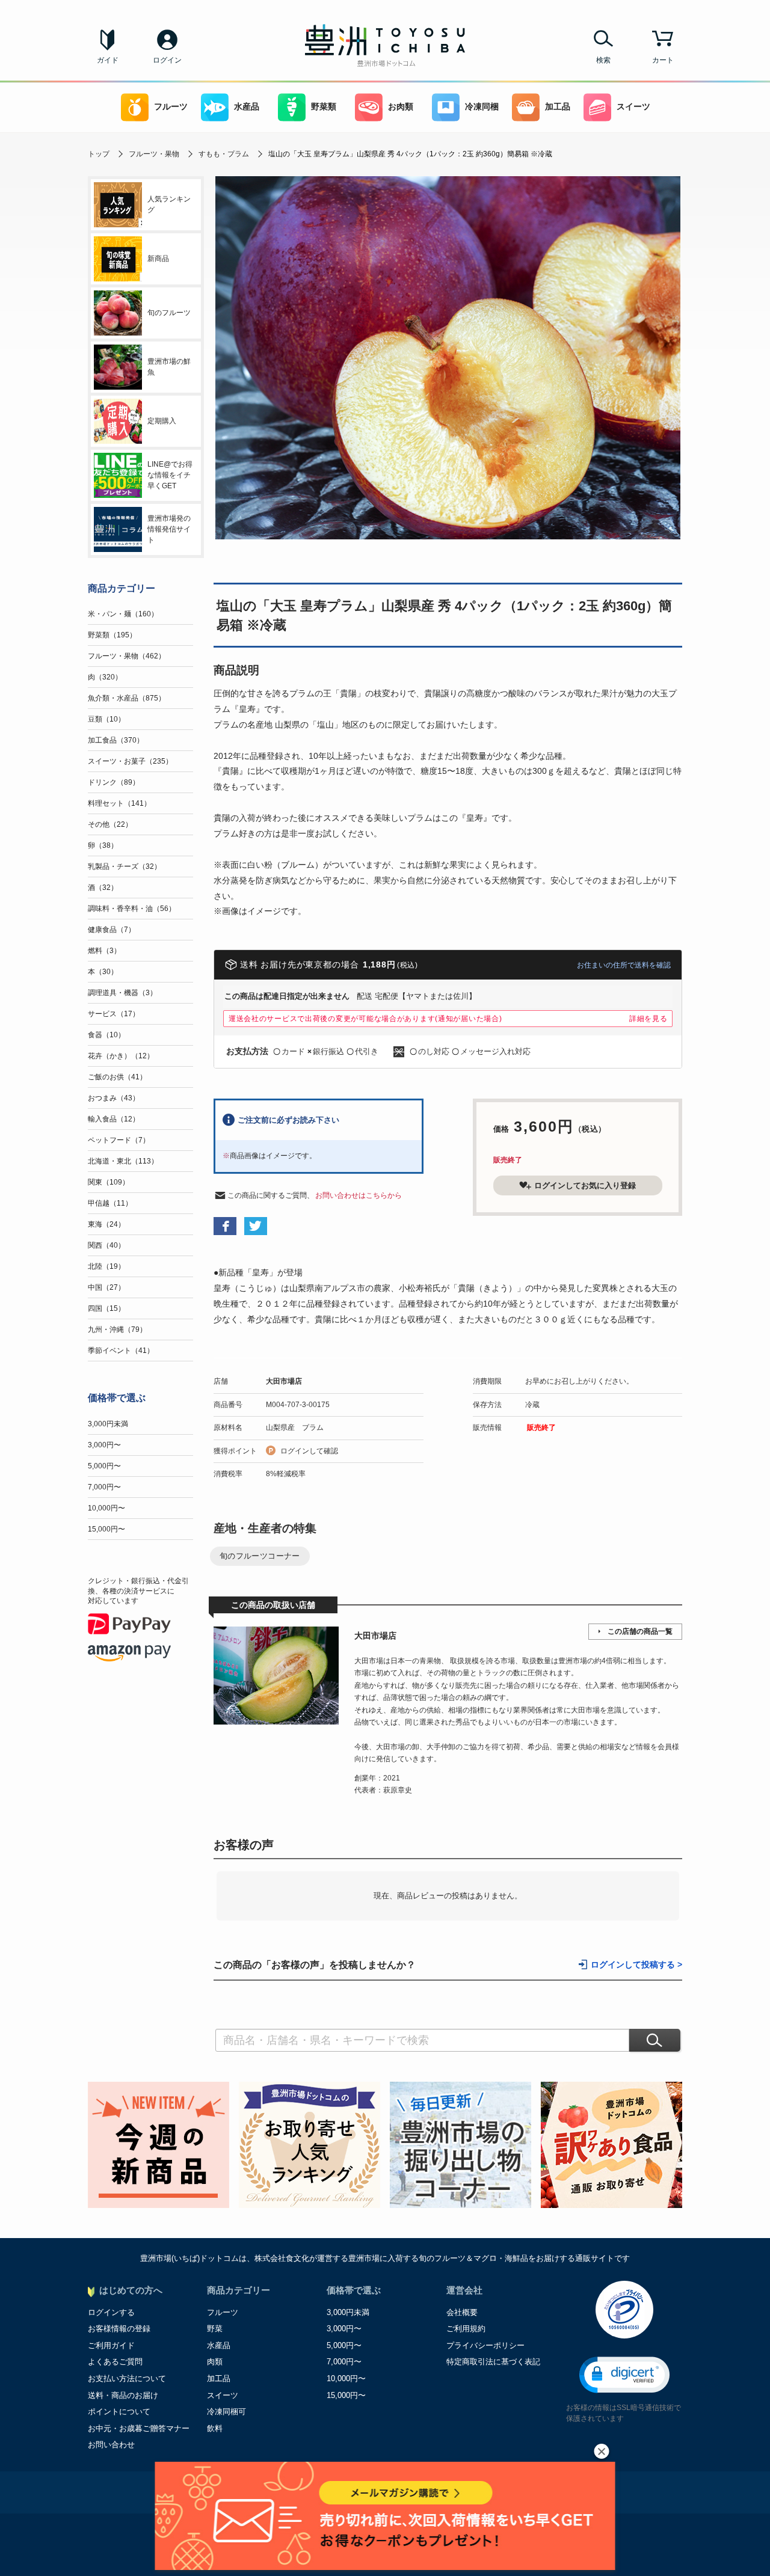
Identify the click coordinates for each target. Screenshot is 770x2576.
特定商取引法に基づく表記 (493, 2362)
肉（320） (105, 677)
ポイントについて (119, 2412)
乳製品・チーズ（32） (125, 866)
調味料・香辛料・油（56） (132, 909)
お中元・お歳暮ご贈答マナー (139, 2428)
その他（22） (110, 824)
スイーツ (633, 107)
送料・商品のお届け (123, 2395)
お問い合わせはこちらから (359, 1195)
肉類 (215, 2362)
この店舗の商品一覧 (640, 1631)
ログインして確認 (309, 1451)
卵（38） (103, 845)
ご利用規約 (466, 2329)
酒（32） (103, 888)
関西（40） (106, 1245)
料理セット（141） (119, 803)
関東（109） (109, 1182)
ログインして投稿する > (636, 1965)
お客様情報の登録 (119, 2329)
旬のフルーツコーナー (260, 1556)
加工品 (558, 107)
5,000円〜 (104, 1466)
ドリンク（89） (114, 782)
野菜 (215, 2329)
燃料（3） (104, 951)
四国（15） (106, 1308)
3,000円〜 (104, 1445)
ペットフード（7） (119, 1140)
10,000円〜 (106, 1508)
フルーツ (171, 107)
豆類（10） (106, 719)
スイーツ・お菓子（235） (130, 761)
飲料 (215, 2428)
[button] (624, 2375)
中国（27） (106, 1287)
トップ (99, 154)
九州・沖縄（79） (117, 1329)
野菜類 (324, 107)
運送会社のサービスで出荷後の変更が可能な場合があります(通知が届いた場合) (365, 1019)
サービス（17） (114, 1014)
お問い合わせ (111, 2445)
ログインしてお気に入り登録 (585, 1185)
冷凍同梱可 (226, 2412)
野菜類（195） (112, 635)
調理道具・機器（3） (122, 993)
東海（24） (106, 1224)
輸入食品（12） (114, 1119)
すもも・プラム (224, 154)
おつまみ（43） (114, 1098)
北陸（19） (106, 1266)
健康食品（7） (112, 930)
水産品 (247, 107)
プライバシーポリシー (485, 2345)
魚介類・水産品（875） (127, 698)
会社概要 (462, 2312)
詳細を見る (648, 1019)
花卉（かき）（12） (121, 1056)
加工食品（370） (116, 740)
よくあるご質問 (115, 2362)
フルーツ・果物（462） (127, 656)
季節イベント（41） (121, 1351)
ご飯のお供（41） (117, 1077)
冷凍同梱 (482, 107)
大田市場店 (284, 1381)
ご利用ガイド (111, 2345)
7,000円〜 (104, 1487)
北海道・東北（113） (123, 1161)
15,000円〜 (106, 1529)
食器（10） (106, 1035)
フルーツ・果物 (154, 154)
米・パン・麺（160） (123, 614)
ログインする (111, 2312)
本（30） (103, 972)
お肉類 (401, 107)
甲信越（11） (110, 1203)
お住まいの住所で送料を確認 (624, 965)
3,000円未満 (108, 1424)
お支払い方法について (127, 2378)
